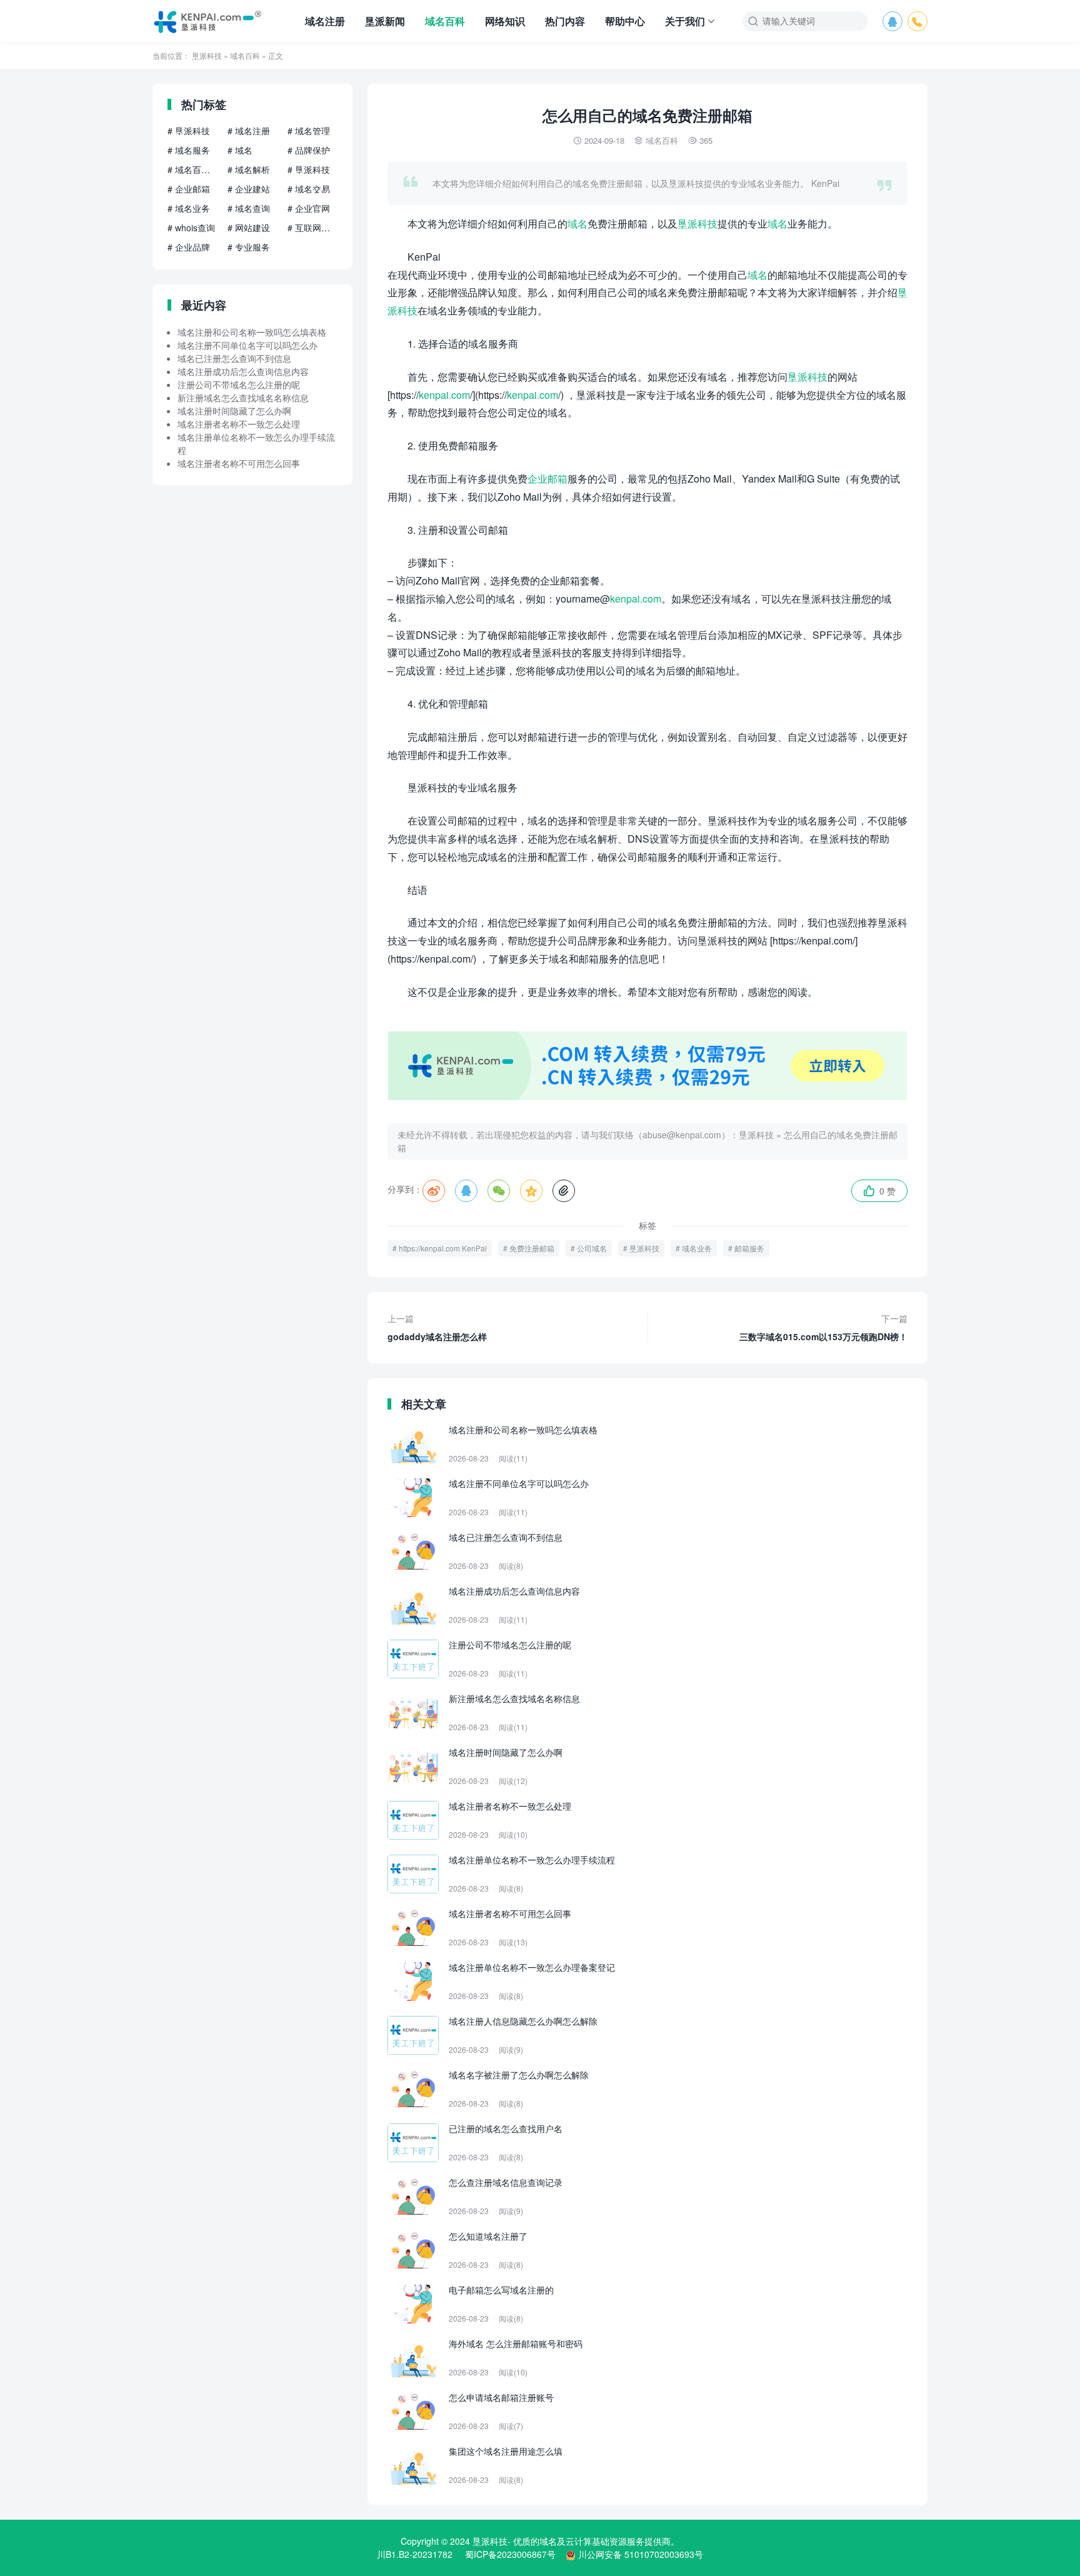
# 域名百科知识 (192, 169)
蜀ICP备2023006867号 (510, 2554)
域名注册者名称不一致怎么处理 (239, 424)
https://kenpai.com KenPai (443, 1248)
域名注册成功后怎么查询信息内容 (243, 371)
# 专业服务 (249, 247)
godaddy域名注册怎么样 (437, 1327)
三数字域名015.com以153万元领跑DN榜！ (823, 1327)
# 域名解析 (249, 169)
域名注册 (325, 21)
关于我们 (685, 21)
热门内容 (565, 21)
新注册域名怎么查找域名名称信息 (243, 398)
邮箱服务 (749, 1248)
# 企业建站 (249, 189)
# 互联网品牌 (312, 228)
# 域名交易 (309, 189)
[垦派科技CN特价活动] (647, 1096)
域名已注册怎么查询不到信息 (234, 358)
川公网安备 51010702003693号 (641, 2554)
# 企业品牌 (189, 247)
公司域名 (592, 1248)
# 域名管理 (309, 131)
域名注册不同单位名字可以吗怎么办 (247, 345)
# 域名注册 (249, 131)
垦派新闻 (385, 21)
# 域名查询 (249, 208)
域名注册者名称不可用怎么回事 (239, 463)
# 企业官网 (309, 208)
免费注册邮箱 (532, 1248)
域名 (577, 223)
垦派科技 (207, 55)
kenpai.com (444, 395)
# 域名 (240, 150)
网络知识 (505, 21)
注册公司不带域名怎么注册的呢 (239, 384)
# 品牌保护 (309, 150)
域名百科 (445, 21)
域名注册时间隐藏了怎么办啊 (234, 411)
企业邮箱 (547, 479)
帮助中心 (625, 21)
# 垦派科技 (189, 131)
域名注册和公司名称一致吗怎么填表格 (252, 332)
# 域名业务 (189, 208)
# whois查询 (191, 228)
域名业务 (697, 1248)
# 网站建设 (249, 228)
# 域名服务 (189, 150)
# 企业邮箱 (189, 189)
